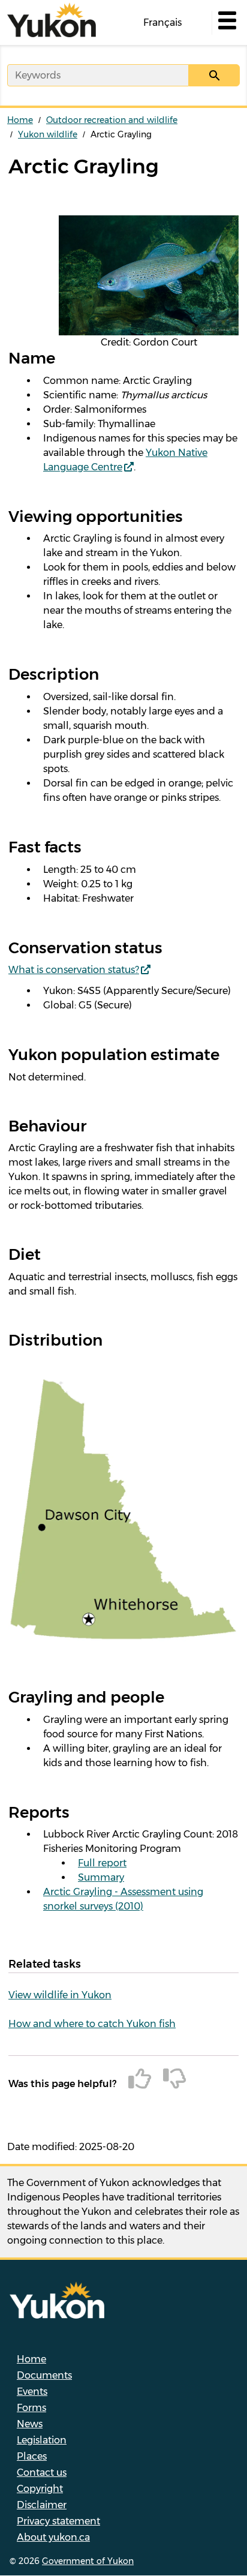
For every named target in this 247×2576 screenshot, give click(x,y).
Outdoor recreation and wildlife (112, 120)
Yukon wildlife (48, 134)
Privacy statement (58, 2521)
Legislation (42, 2440)
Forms (31, 2408)
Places (32, 2456)
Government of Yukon (88, 2561)
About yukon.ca (53, 2537)
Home (20, 120)
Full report (102, 1863)
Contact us (42, 2473)
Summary (101, 1877)
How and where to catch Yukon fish (92, 2024)
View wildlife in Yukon (60, 1995)
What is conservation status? (74, 970)
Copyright (40, 2489)
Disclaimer (42, 2505)
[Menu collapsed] (226, 23)
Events (32, 2392)
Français (162, 22)
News (30, 2424)
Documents (44, 2375)
